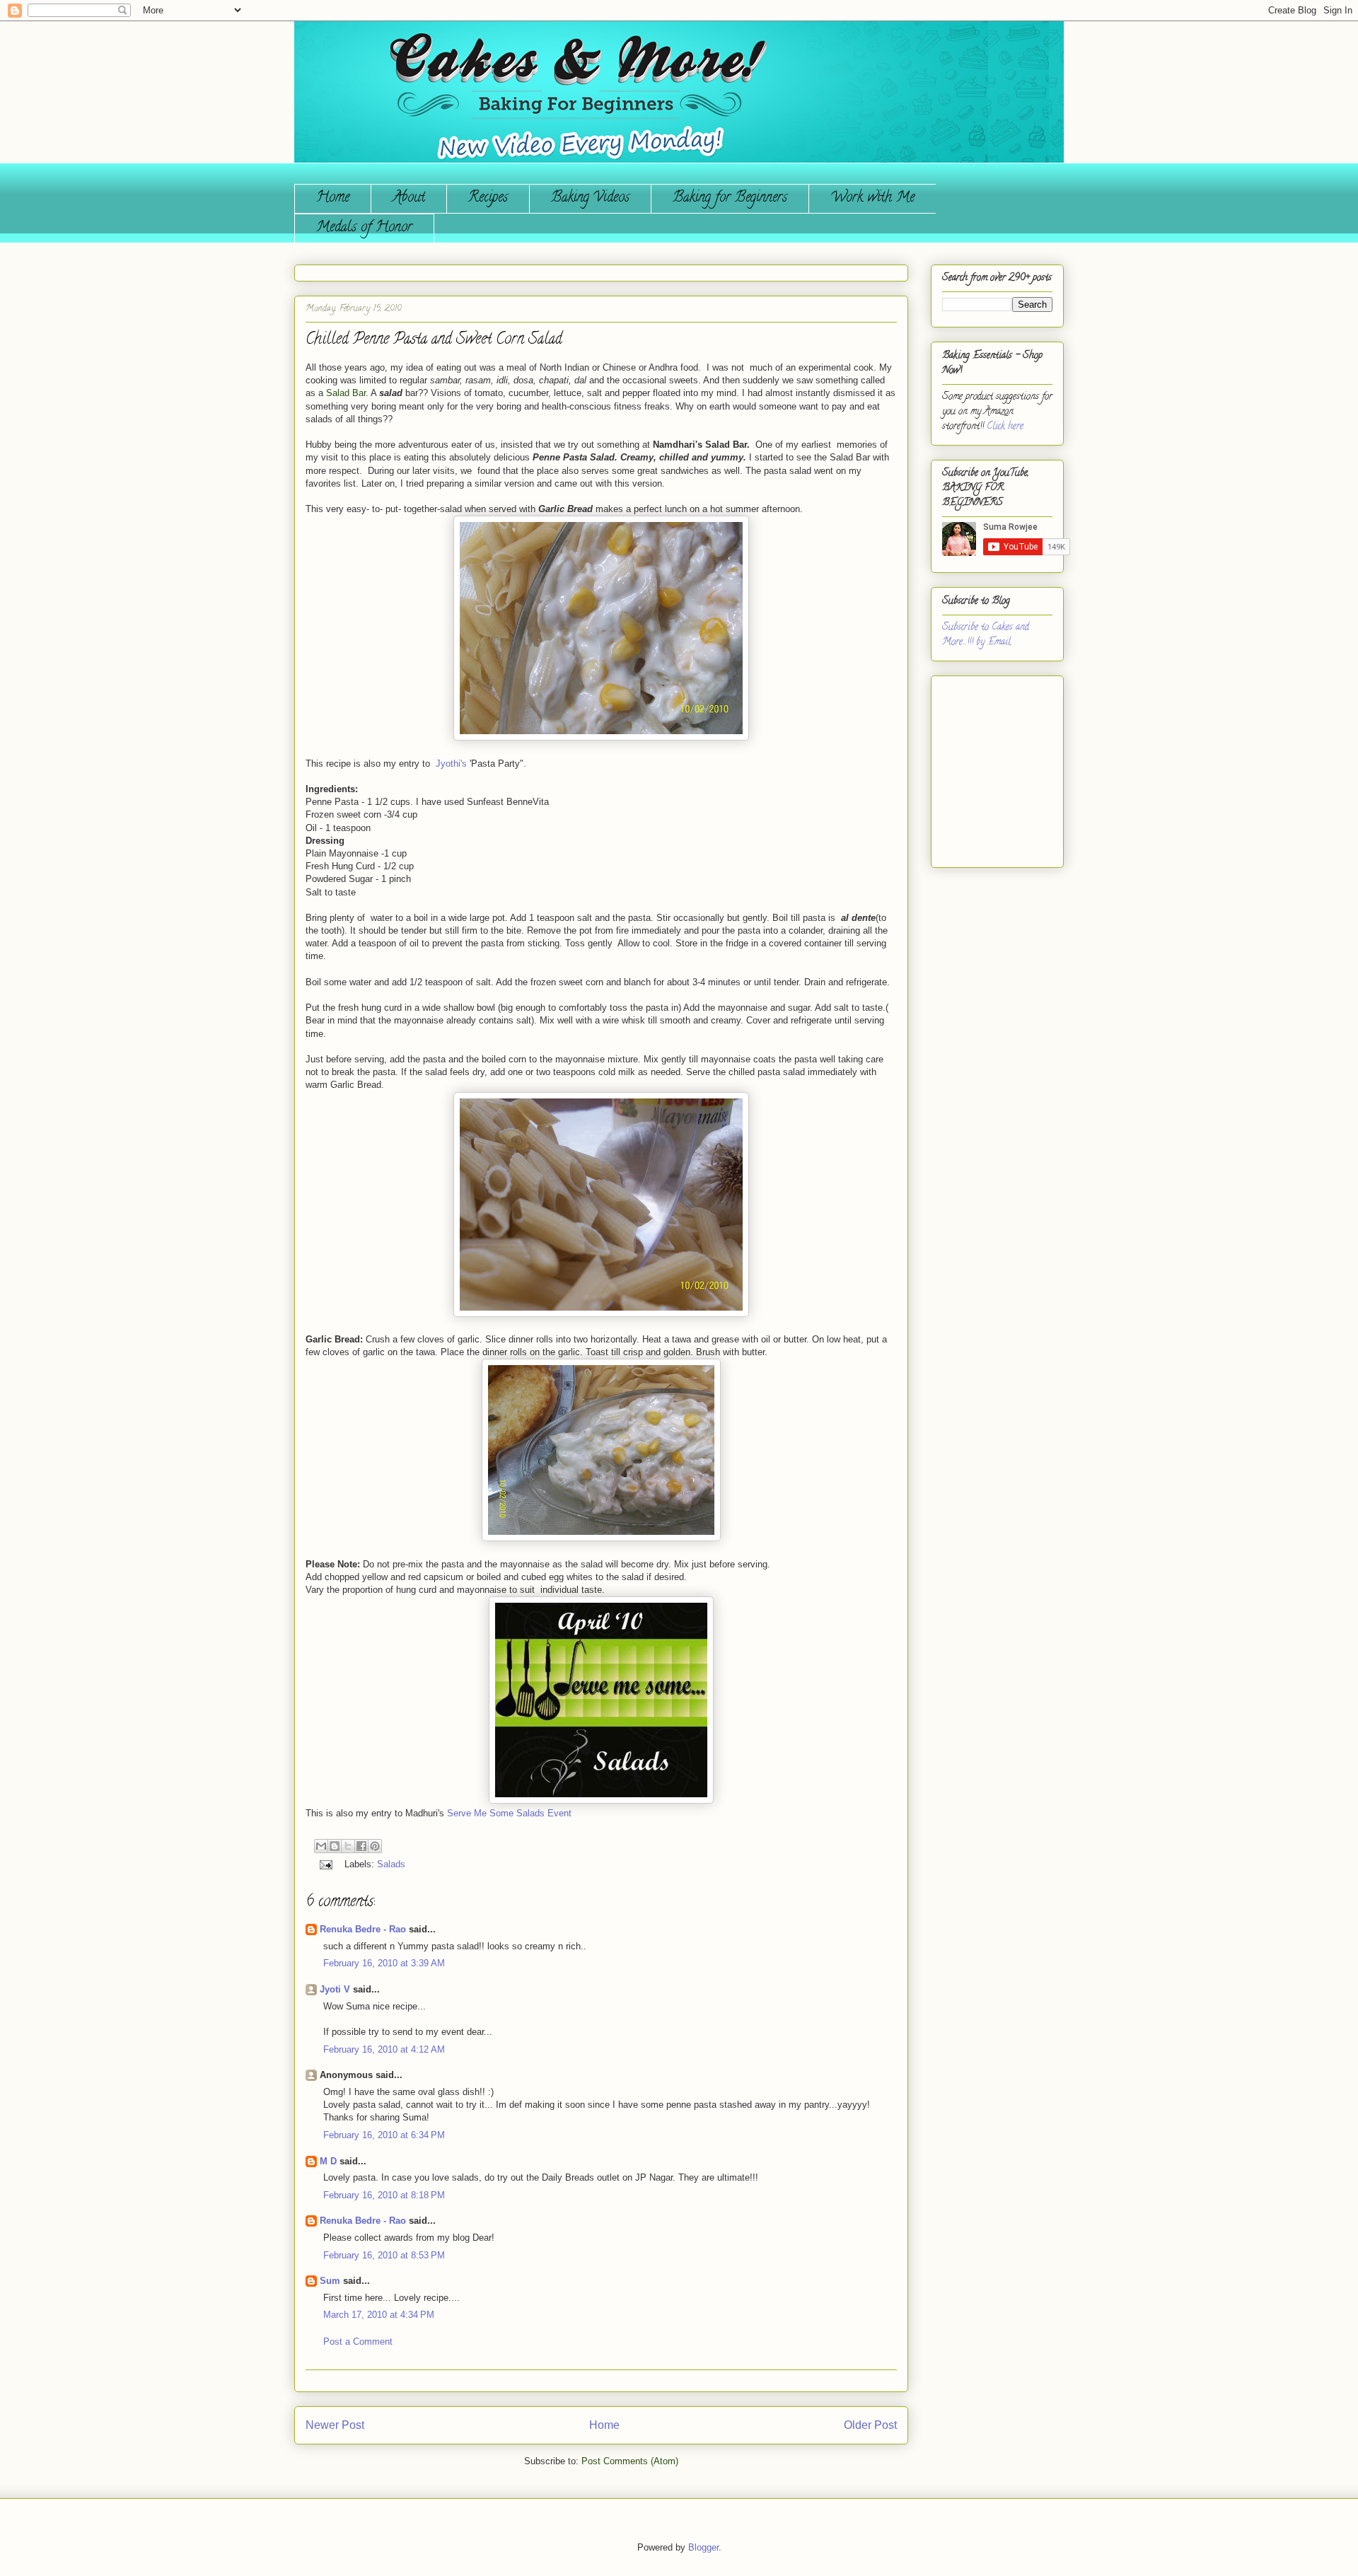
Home (333, 198)
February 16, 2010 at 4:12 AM (384, 2049)
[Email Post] (325, 1864)
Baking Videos (590, 198)
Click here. (1006, 427)
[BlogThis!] (335, 1846)
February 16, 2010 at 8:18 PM (384, 2195)
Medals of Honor (364, 228)
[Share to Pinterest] (375, 1846)
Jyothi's (451, 764)
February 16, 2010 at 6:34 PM (384, 2135)
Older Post (870, 2425)
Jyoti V (335, 1989)
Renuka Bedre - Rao (363, 1929)
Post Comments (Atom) (630, 2461)
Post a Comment (358, 2342)
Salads (391, 1864)
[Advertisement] (985, 766)
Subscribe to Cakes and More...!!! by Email (986, 635)
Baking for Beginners (730, 198)
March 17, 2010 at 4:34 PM (379, 2315)
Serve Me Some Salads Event (509, 1813)
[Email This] (321, 1846)
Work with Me (872, 198)
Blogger (703, 2547)
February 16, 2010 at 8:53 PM (384, 2255)
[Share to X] (348, 1846)
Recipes (488, 198)
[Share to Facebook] (361, 1846)
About (409, 198)
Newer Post (335, 2425)
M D (328, 2161)
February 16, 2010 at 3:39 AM (384, 1963)
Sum (330, 2281)
